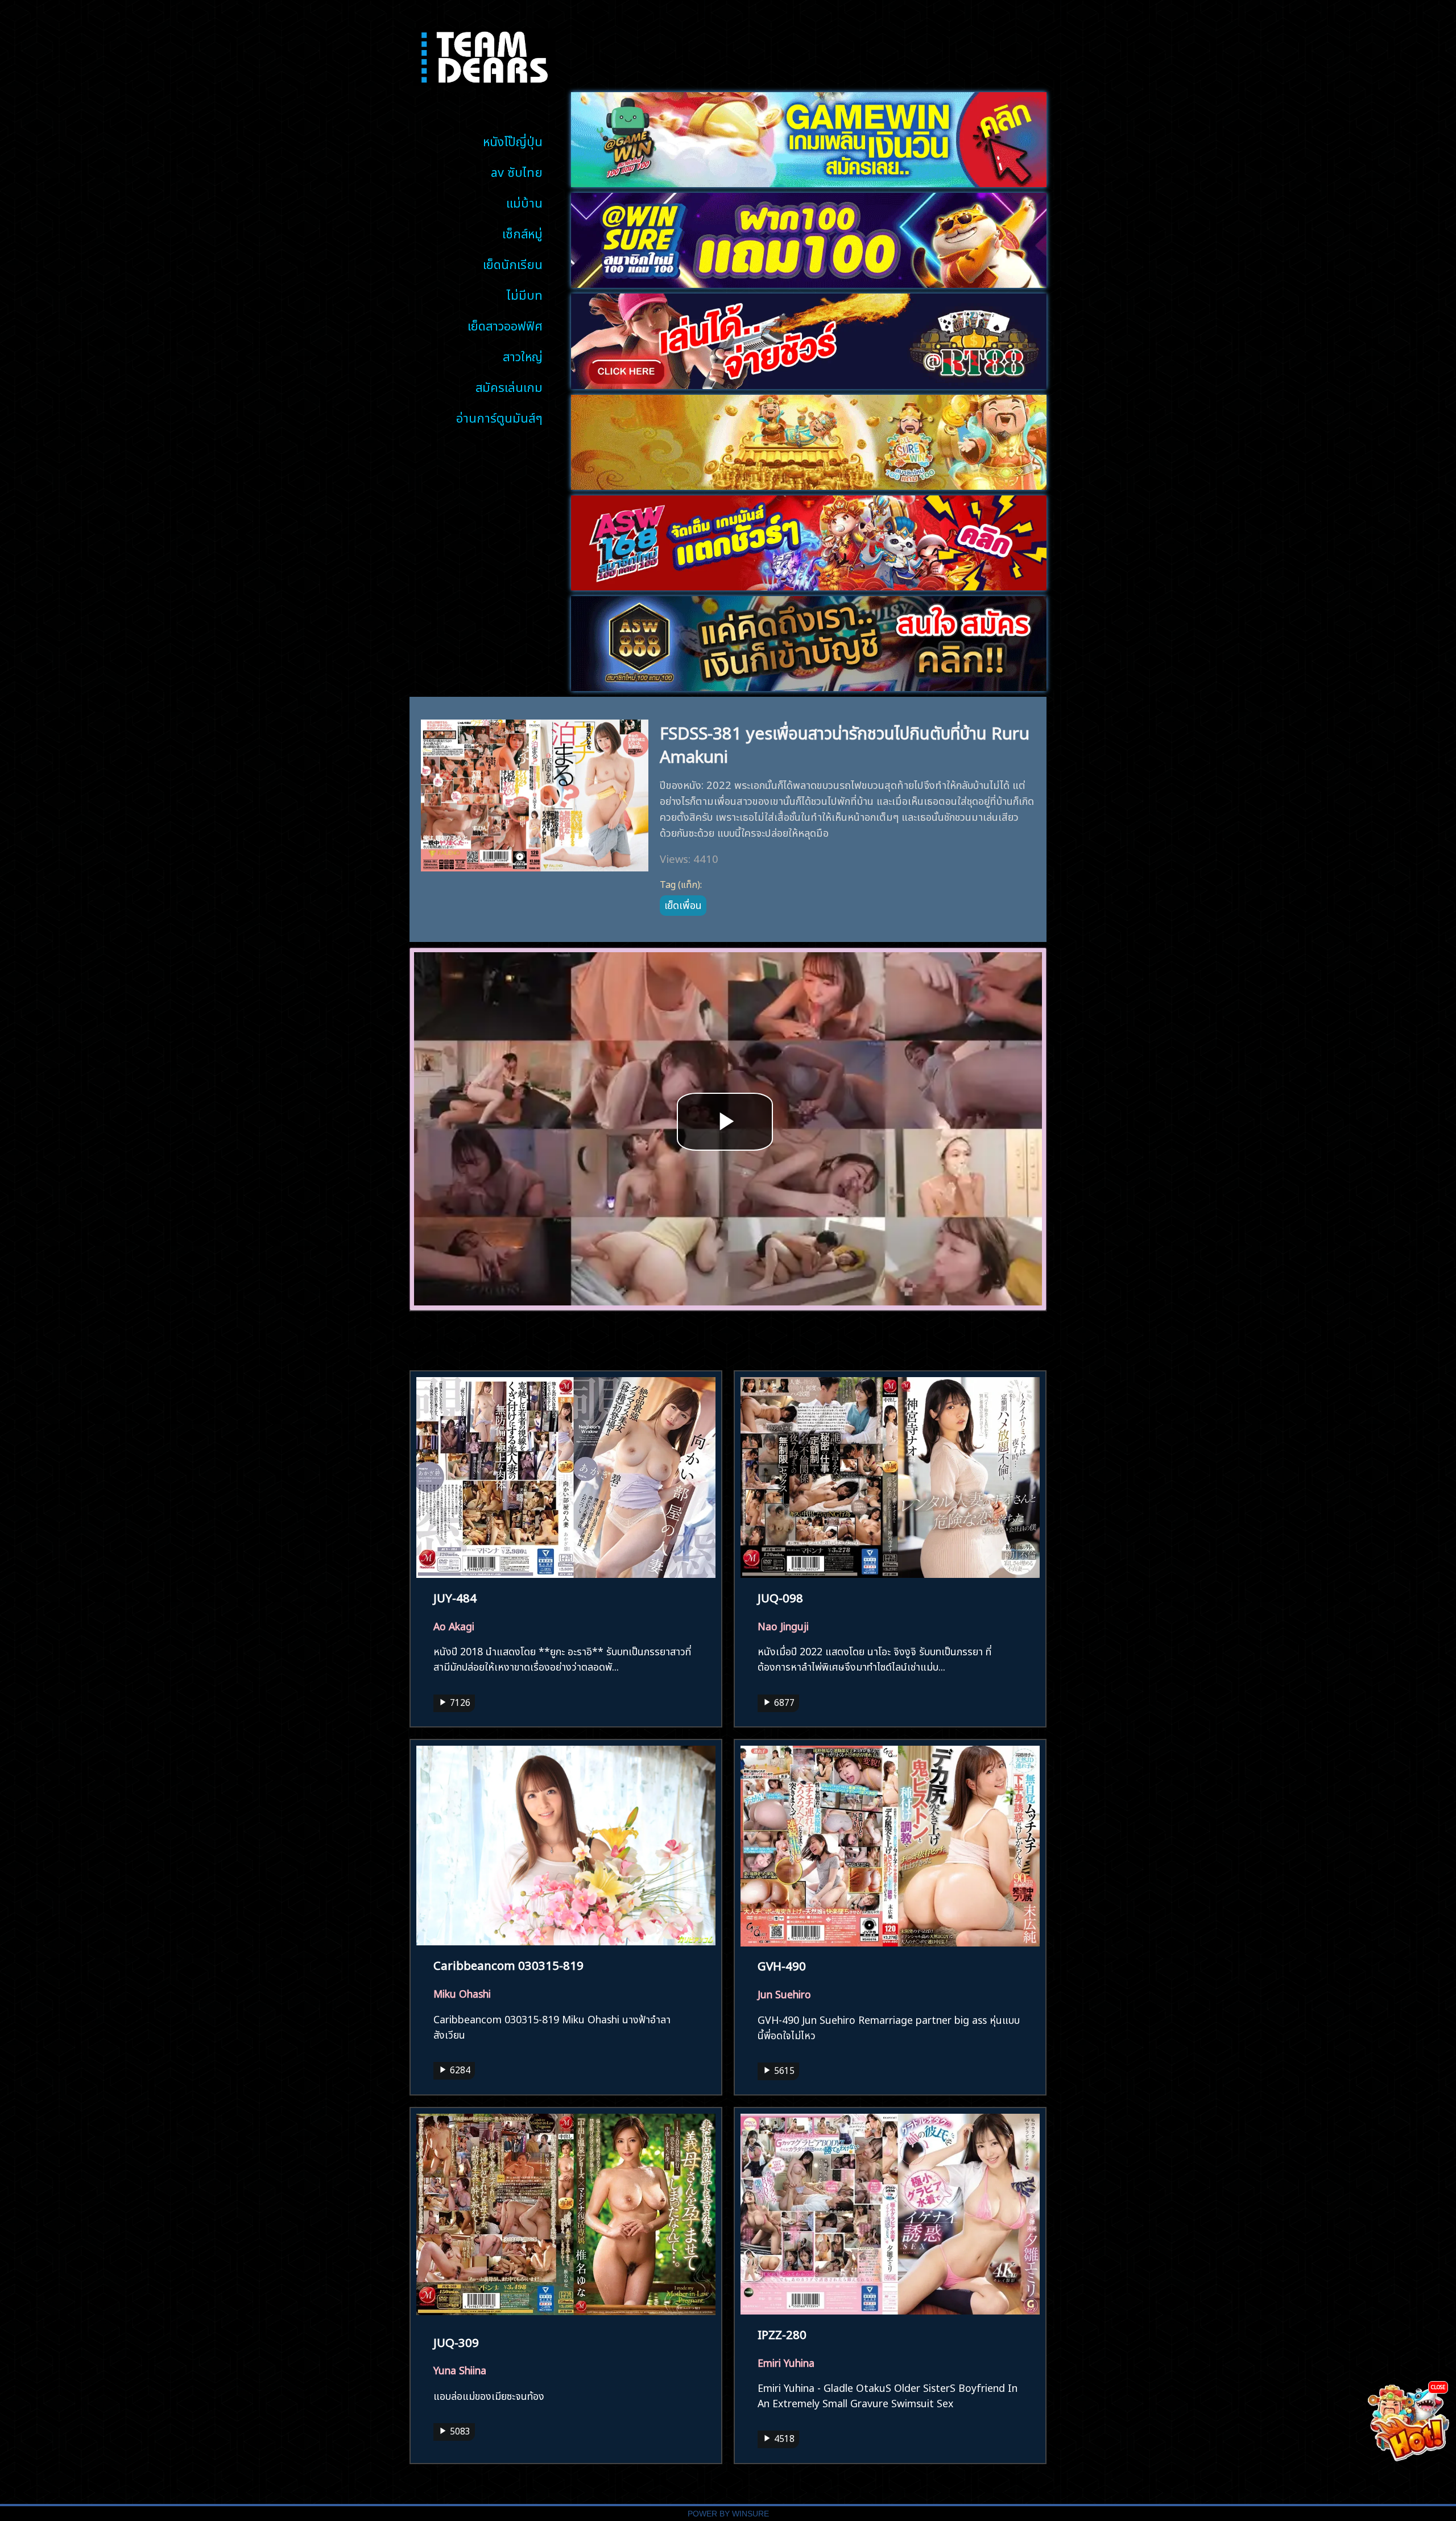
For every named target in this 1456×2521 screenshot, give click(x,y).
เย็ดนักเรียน (513, 263)
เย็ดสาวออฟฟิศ (505, 325)
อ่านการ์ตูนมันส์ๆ (499, 417)
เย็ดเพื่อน (683, 904)
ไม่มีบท (525, 294)
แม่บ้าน (524, 202)
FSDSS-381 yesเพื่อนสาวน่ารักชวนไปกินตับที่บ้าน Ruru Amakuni (845, 743)
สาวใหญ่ (523, 355)
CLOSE (1438, 2386)
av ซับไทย (517, 171)
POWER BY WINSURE (728, 2514)
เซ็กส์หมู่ (522, 232)
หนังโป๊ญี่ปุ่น (513, 140)
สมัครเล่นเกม (509, 386)
